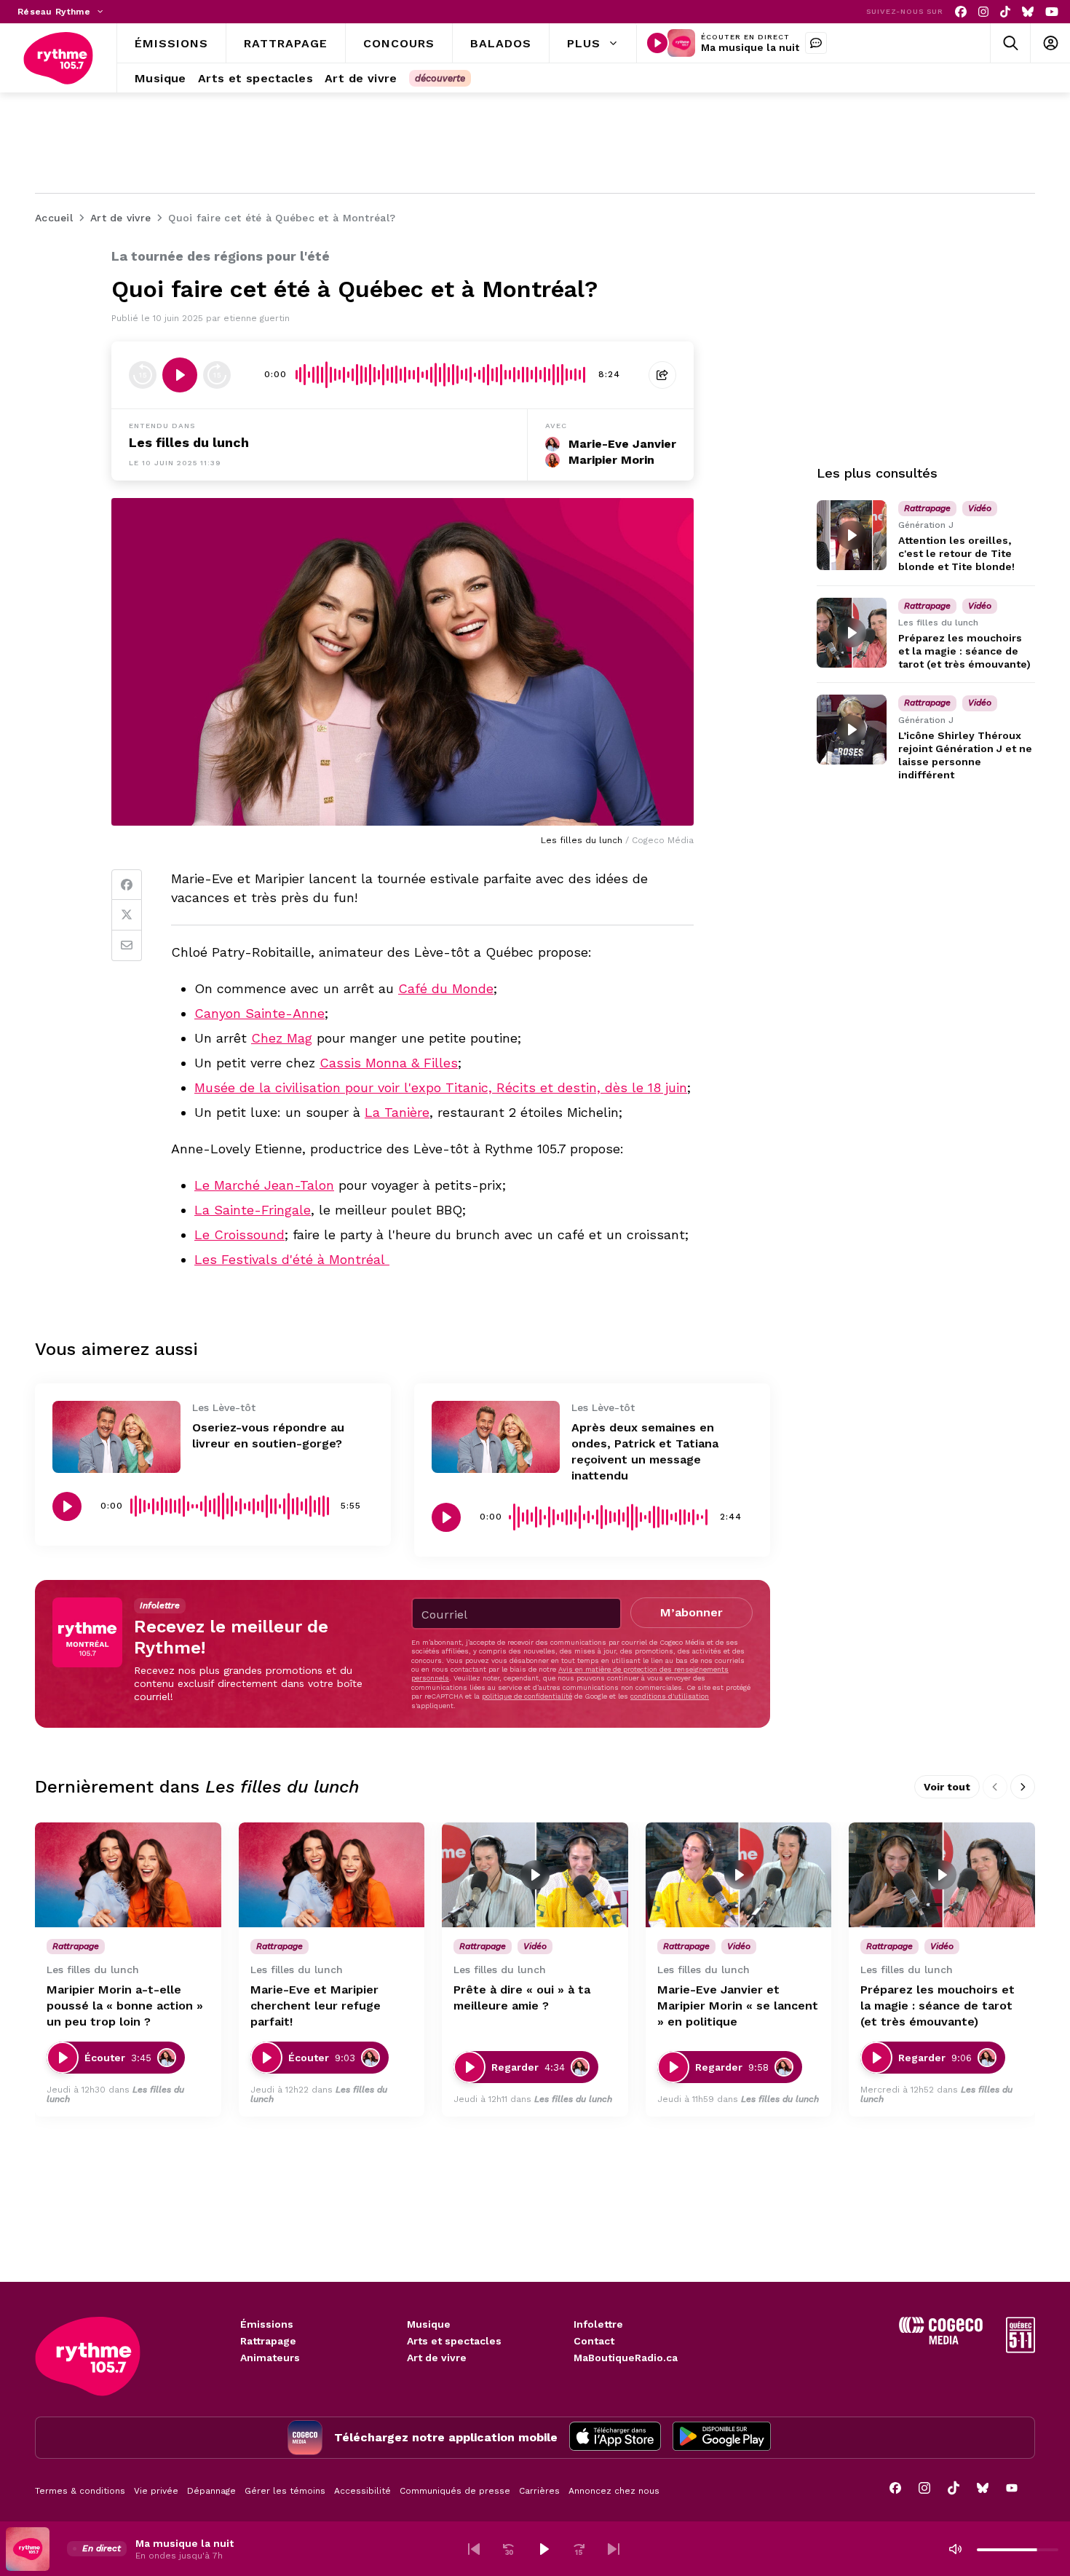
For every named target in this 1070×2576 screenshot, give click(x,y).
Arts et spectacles (454, 2341)
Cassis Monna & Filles (389, 1063)
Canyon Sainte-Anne (259, 1013)
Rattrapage (268, 2341)
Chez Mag (282, 1038)
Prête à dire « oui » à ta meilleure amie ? (522, 1998)
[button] (474, 2549)
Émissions (267, 2324)
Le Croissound (239, 1234)
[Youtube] (1052, 12)
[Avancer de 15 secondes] (217, 375)
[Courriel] (127, 946)
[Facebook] (961, 12)
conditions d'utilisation (670, 1696)
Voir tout (947, 1787)
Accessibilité (362, 2491)
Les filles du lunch (189, 442)
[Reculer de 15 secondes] (143, 375)
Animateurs (270, 2358)
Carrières (539, 2491)
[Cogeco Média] (941, 2340)
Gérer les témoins (285, 2491)
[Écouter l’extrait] (180, 375)
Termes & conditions (80, 2491)
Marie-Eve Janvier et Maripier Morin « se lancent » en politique (738, 2006)
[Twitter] (127, 915)
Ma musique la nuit (750, 47)
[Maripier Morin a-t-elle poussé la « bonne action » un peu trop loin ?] (128, 1875)
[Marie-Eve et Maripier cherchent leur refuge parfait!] (332, 1875)
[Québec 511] (1021, 2349)
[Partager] (662, 375)
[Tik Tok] (1005, 12)
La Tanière (397, 1112)
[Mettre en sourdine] (955, 2549)
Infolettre (598, 2324)
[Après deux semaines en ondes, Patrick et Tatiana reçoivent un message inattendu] (496, 1437)
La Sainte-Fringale (253, 1210)
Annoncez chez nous (614, 2491)
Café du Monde (446, 988)
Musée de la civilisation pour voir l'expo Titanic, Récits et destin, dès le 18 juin (441, 1087)
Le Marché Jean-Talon (264, 1185)
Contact (594, 2341)
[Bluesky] (1028, 12)
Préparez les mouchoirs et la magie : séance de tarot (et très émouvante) (964, 651)
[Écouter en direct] (657, 43)
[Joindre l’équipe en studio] (816, 43)
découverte (440, 78)
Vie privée (156, 2491)
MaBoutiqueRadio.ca (626, 2358)
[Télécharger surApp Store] (615, 2438)
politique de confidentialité (527, 1696)
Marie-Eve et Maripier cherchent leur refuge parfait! (316, 2006)
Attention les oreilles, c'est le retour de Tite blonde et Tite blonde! (956, 553)
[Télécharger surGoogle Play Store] (722, 2438)
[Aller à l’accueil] (58, 58)
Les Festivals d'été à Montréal (292, 1259)
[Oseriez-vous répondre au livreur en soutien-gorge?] (116, 1437)
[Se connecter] (1050, 43)
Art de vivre (437, 2358)
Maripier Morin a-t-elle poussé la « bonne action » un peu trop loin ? (125, 2006)
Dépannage (211, 2491)
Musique (429, 2324)
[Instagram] (983, 12)
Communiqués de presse (455, 2491)
